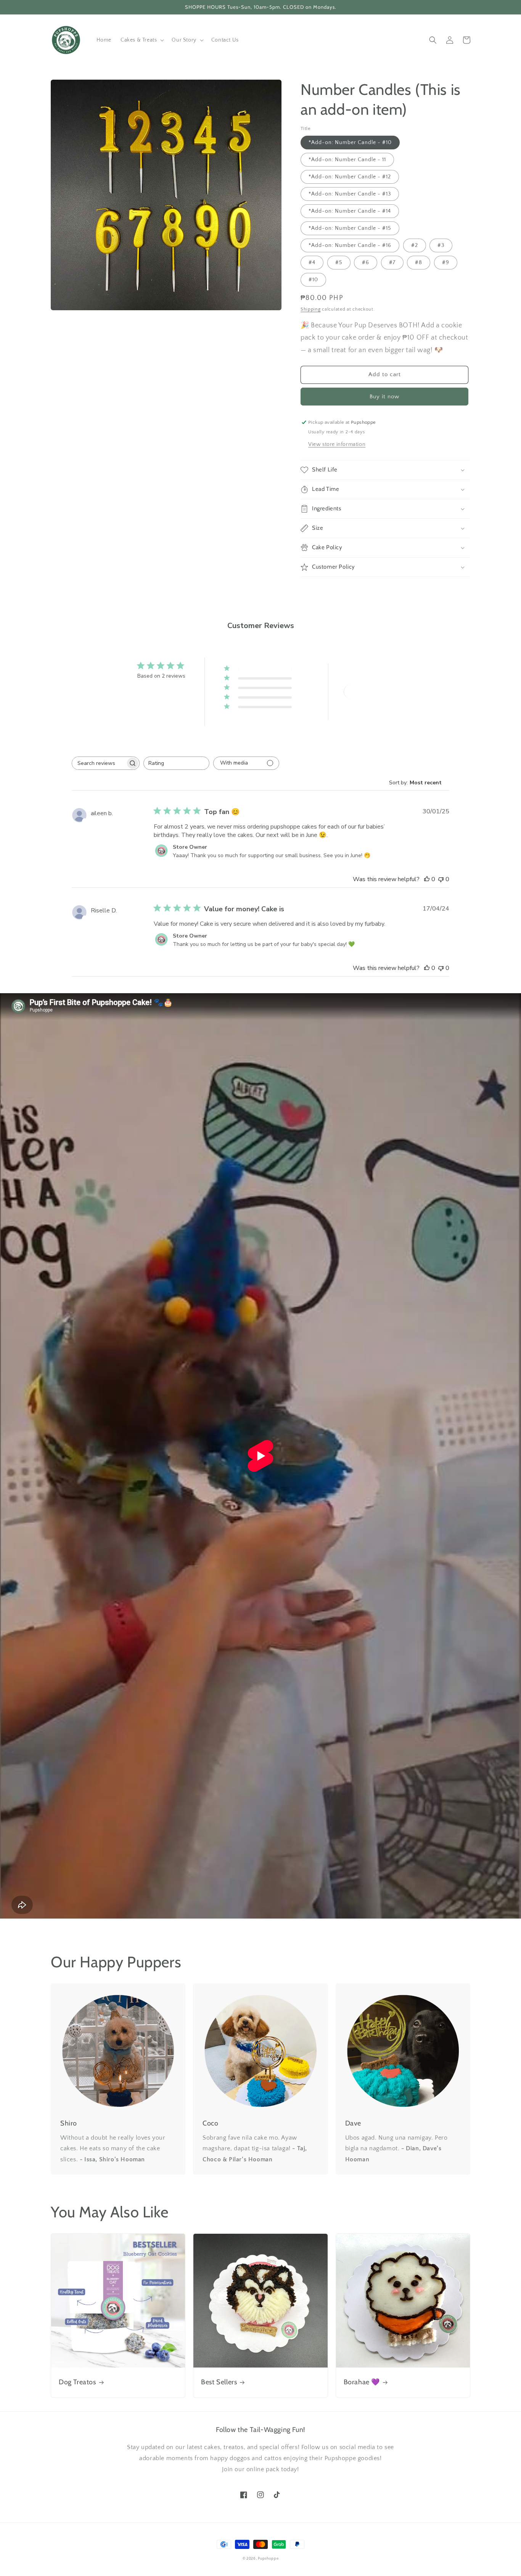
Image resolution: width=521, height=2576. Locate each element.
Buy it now (384, 397)
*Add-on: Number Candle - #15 (350, 228)
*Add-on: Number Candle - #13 (350, 194)
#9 (446, 263)
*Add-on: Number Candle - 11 (347, 160)
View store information (337, 444)
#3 (441, 245)
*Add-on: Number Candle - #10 (350, 143)
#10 (313, 280)
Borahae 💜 (362, 2382)
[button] (142, 40)
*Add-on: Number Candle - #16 (350, 245)
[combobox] (176, 763)
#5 (339, 263)
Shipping (311, 309)
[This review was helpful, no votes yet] (427, 879)
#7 (392, 263)
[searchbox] (99, 763)
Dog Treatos (77, 2382)
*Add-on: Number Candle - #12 (350, 177)
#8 (419, 263)
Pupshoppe (268, 2559)
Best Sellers (219, 2382)
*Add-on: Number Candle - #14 (350, 211)
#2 (415, 245)
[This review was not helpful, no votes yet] (441, 879)
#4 (312, 263)
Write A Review (371, 692)
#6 (366, 263)
